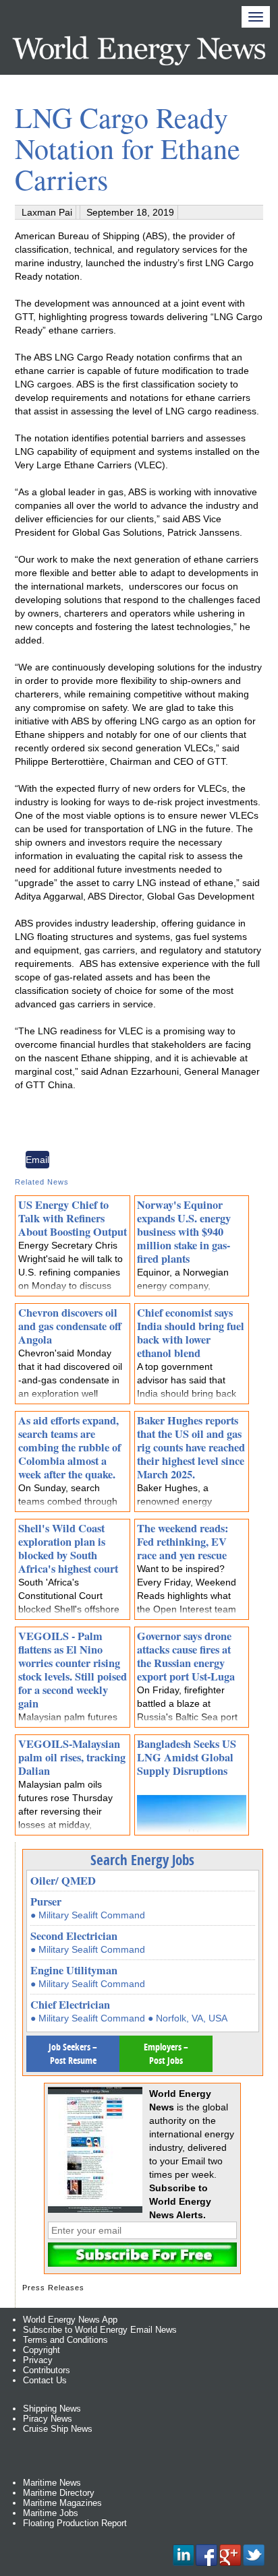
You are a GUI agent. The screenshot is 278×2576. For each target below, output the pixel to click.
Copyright (41, 2350)
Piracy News (48, 2419)
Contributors (47, 2370)
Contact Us (45, 2380)
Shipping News (52, 2409)
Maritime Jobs (51, 2513)
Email (37, 1160)
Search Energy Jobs (142, 1860)
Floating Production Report (75, 2523)
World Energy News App (70, 2320)
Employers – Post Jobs (166, 2053)
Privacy (38, 2360)
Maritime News (52, 2483)
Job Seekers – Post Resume (73, 2053)
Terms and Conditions (65, 2340)
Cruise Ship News (58, 2429)
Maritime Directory (59, 2493)
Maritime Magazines (62, 2503)
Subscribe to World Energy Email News (100, 2330)
